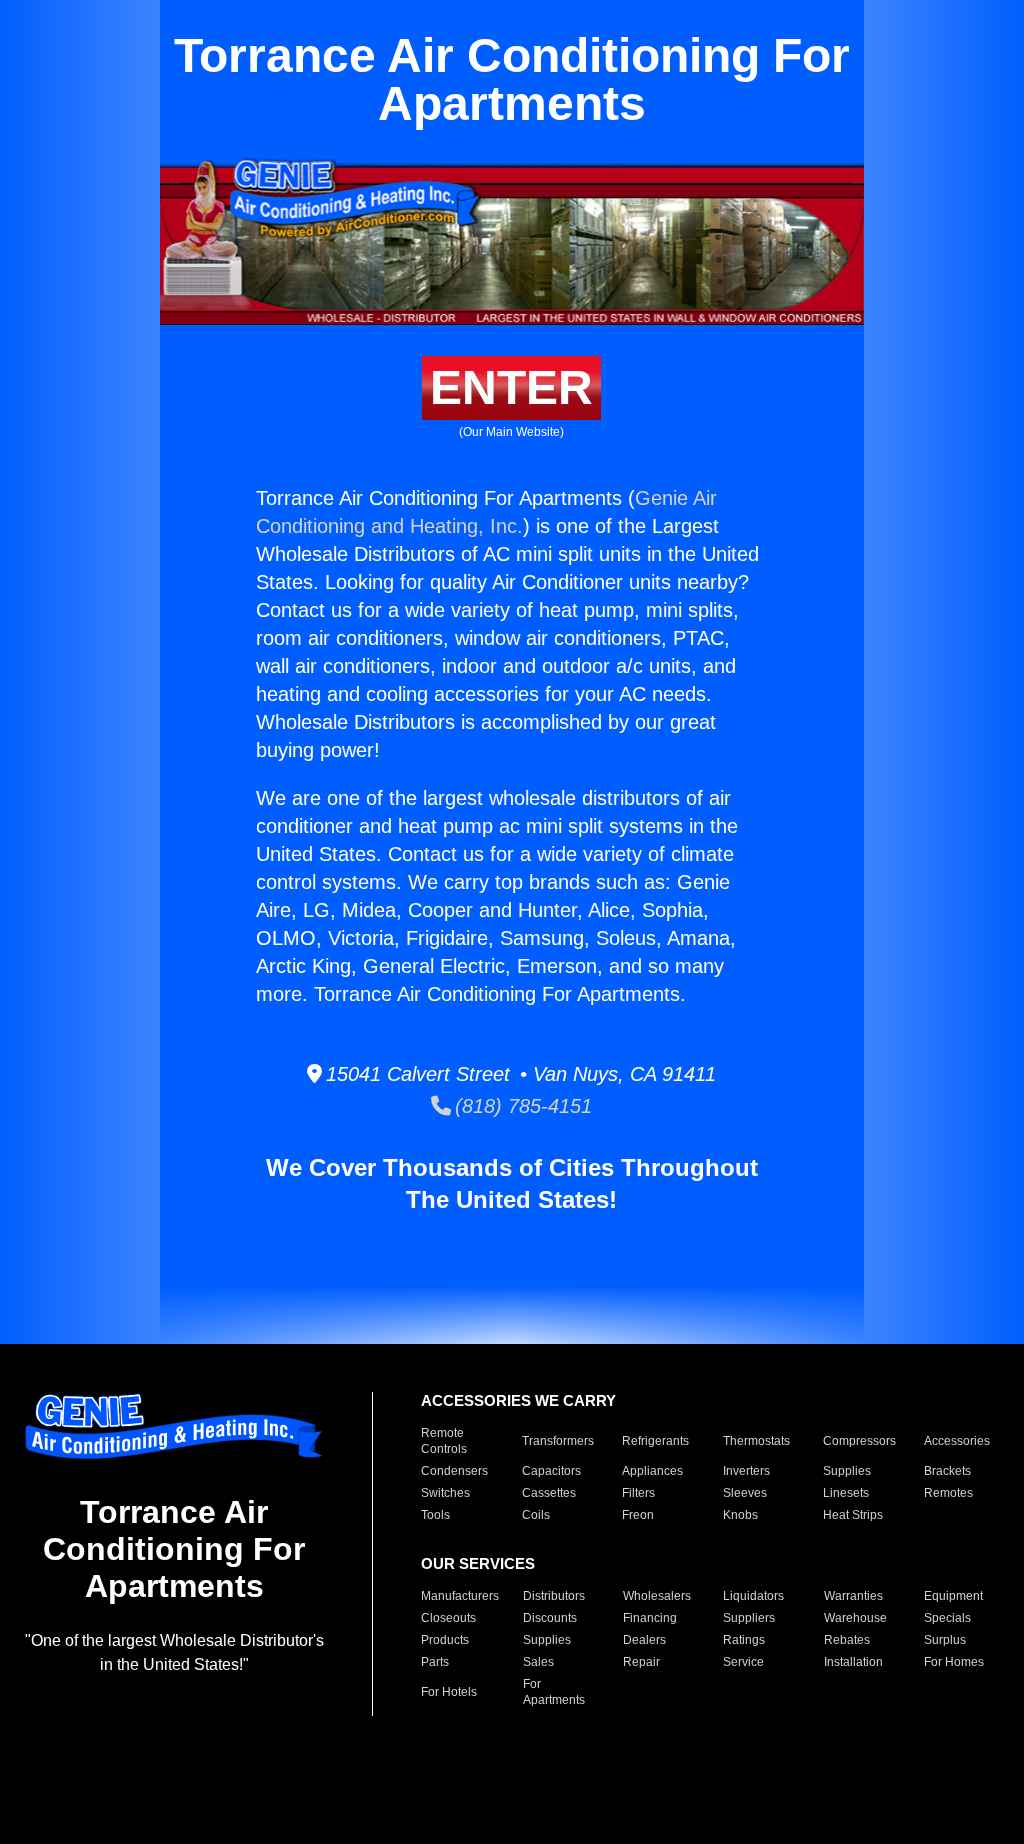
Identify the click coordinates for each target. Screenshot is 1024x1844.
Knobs (740, 1515)
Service (743, 1662)
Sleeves (745, 1493)
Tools (435, 1515)
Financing (650, 1618)
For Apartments (554, 1692)
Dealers (644, 1640)
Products (445, 1640)
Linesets (846, 1493)
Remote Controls (444, 1441)
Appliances (652, 1471)
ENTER (511, 387)
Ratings (744, 1640)
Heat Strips (853, 1515)
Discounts (550, 1618)
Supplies (847, 1471)
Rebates (847, 1640)
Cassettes (549, 1493)
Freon (638, 1515)
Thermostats (756, 1441)
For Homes (954, 1662)
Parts (435, 1662)
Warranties (853, 1596)
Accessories (957, 1441)
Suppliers (749, 1618)
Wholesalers (657, 1596)
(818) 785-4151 (521, 1106)
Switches (445, 1493)
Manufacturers (460, 1596)
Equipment (953, 1596)
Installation (853, 1662)
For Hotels (449, 1692)
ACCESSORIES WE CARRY (518, 1400)
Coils (536, 1515)
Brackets (947, 1471)
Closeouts (448, 1618)
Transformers (558, 1441)
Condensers (454, 1471)
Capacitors (551, 1471)
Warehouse (855, 1618)
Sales (538, 1662)
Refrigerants (655, 1441)
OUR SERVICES (478, 1563)
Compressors (859, 1441)
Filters (638, 1493)
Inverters (746, 1471)
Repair (641, 1662)
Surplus (945, 1640)
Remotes (948, 1493)
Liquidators (753, 1596)
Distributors (554, 1596)
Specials (947, 1618)
